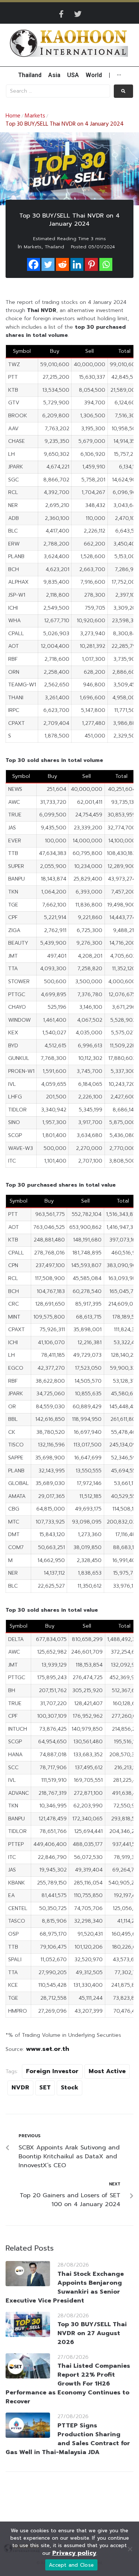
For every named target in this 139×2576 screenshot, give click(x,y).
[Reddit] (62, 264)
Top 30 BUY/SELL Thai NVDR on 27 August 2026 (92, 2333)
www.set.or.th (48, 2049)
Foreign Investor (52, 2071)
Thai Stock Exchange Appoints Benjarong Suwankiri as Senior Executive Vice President (65, 2287)
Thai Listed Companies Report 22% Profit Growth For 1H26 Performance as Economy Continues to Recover (68, 2384)
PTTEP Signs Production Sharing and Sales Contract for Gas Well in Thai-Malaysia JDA (68, 2439)
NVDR (20, 2088)
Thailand (54, 247)
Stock (69, 2088)
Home (13, 116)
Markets (35, 116)
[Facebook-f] (62, 14)
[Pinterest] (91, 264)
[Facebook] (34, 264)
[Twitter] (78, 14)
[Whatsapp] (106, 264)
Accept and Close (71, 2565)
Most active (107, 2071)
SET (45, 2088)
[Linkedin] (77, 264)
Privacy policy (74, 2553)
